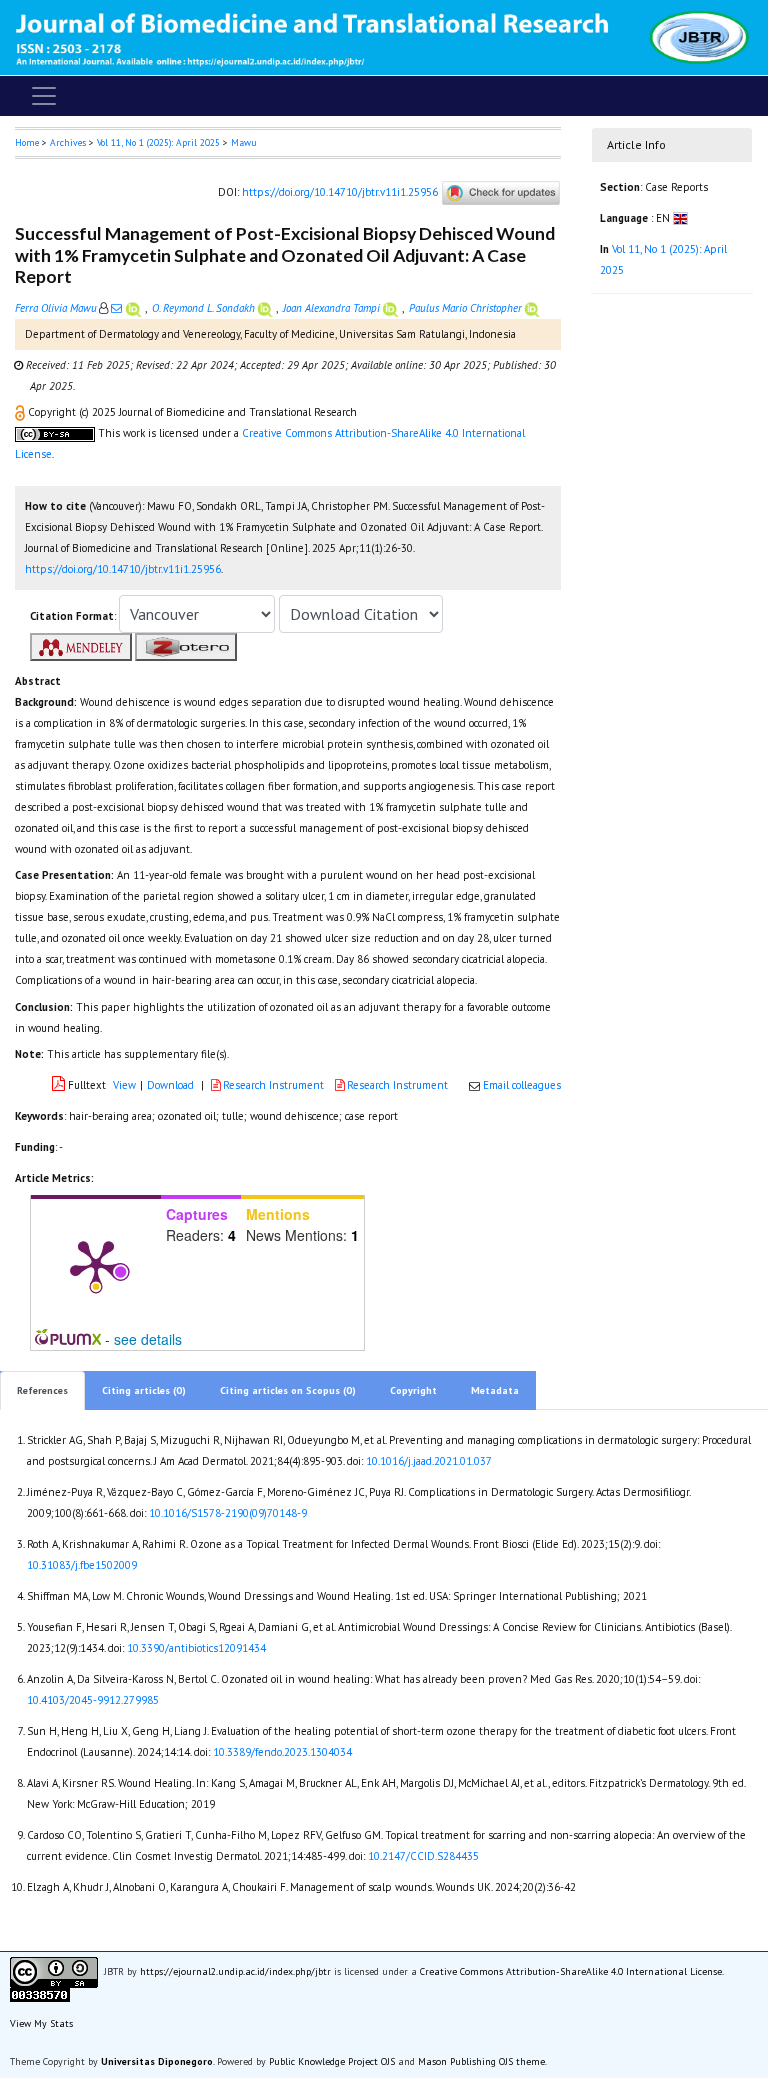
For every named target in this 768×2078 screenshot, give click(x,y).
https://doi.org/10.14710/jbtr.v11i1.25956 (340, 192)
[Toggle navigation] (44, 96)
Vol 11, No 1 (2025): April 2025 (158, 142)
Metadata (495, 1390)
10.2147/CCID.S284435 (423, 1856)
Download (170, 1085)
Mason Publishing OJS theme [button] (481, 2061)
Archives (68, 142)
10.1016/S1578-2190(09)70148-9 (228, 1513)
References (42, 1390)
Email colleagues (522, 1085)
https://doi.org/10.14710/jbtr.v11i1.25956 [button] (123, 569)
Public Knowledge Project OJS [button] (332, 2061)
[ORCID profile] (135, 308)
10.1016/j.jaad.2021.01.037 (429, 1461)
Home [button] (27, 142)
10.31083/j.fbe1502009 (82, 1565)
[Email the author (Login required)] (116, 308)
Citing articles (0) (144, 1390)
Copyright (413, 1390)
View (124, 1085)
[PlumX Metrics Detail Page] (96, 1264)
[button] (21, 412)
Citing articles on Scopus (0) (288, 1390)
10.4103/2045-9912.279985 (93, 1700)
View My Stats (41, 2023)
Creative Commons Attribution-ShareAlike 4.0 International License (571, 1971)
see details (148, 1339)
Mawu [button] (244, 142)
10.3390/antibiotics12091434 (196, 1648)
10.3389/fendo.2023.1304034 (282, 1752)
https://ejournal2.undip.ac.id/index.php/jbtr (235, 1971)
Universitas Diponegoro (157, 2061)
